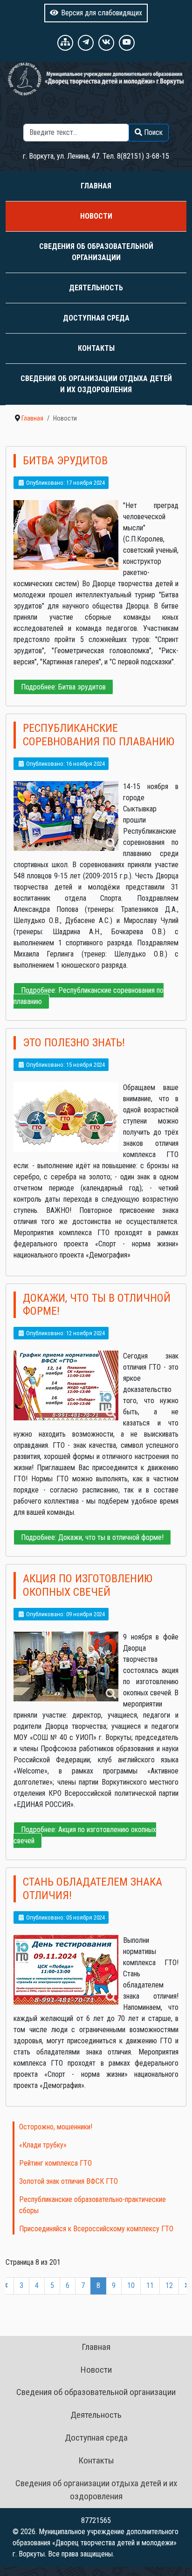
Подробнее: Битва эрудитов (63, 687)
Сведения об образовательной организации (96, 252)
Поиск (98, 118)
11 (150, 2285)
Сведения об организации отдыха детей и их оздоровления (96, 384)
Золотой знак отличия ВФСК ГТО (69, 2181)
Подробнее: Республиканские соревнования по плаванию (89, 996)
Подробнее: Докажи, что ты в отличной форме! (92, 1537)
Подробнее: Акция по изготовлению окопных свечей (85, 1835)
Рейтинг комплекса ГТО (55, 2163)
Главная (96, 186)
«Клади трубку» (43, 2145)
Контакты (96, 348)
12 (169, 2285)
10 (131, 2285)
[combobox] (76, 133)
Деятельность (96, 288)
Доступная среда (96, 318)
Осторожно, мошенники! (56, 2127)
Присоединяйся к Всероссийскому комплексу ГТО (96, 2229)
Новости (96, 216)
